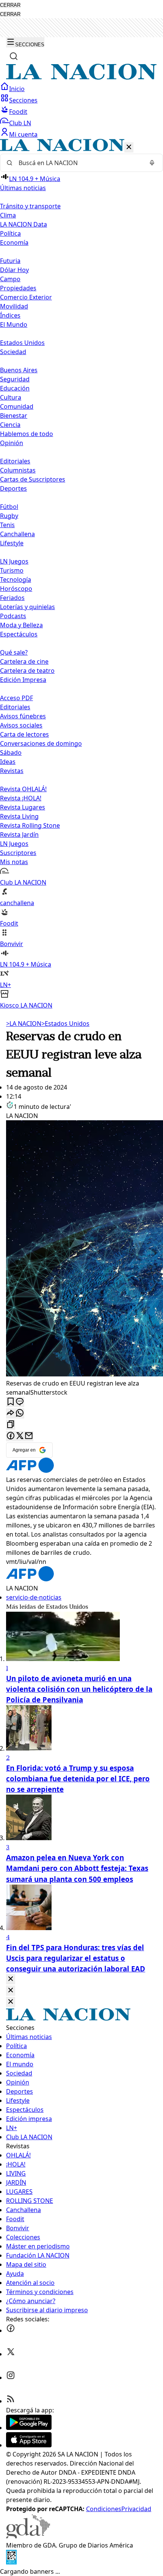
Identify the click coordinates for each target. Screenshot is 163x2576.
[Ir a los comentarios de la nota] (20, 1402)
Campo (10, 279)
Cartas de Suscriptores (33, 479)
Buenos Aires (19, 370)
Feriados (12, 598)
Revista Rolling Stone (30, 825)
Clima (8, 215)
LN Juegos (14, 561)
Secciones (23, 100)
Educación (15, 388)
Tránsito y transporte (30, 206)
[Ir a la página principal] (81, 77)
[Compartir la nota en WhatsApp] (20, 1413)
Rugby (9, 516)
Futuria (10, 261)
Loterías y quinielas (27, 607)
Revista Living (19, 816)
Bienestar (14, 416)
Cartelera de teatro (27, 671)
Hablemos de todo (27, 434)
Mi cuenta (23, 134)
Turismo (12, 570)
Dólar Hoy (14, 270)
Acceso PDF (16, 698)
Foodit (18, 112)
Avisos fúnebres (23, 716)
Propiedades (18, 288)
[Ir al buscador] (14, 56)
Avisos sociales (21, 725)
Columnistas (18, 470)
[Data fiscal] (11, 2562)
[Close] (11, 1979)
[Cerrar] (129, 147)
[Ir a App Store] (29, 2445)
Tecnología (16, 579)
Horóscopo (16, 589)
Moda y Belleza (21, 625)
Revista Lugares (23, 807)
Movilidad (14, 306)
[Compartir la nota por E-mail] (29, 1436)
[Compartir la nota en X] (20, 1436)
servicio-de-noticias (34, 1597)
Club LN (20, 123)
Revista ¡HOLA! (21, 798)
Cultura (11, 397)
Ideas (8, 762)
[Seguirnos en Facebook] (11, 2330)
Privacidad (136, 2509)
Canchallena (17, 534)
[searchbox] (78, 163)
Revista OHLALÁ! (23, 789)
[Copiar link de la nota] (11, 1425)
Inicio (17, 89)
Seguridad (15, 379)
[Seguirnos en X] (11, 2354)
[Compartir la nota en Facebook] (11, 1436)
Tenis (7, 525)
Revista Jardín (19, 835)
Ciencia (10, 425)
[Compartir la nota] (11, 1413)
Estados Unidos (22, 343)
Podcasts (13, 616)
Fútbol (9, 507)
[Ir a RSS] (11, 2401)
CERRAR (10, 5)
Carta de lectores (24, 734)
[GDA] (28, 2536)
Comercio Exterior (26, 297)
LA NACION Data (24, 224)
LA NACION (24, 1023)
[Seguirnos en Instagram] (11, 2378)
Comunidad (17, 406)
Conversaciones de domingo (41, 743)
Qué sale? (14, 652)
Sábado (11, 753)
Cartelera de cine (24, 661)
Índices (10, 315)
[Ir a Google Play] (29, 2428)
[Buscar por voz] (152, 163)
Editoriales (15, 461)
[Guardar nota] (11, 1402)
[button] (81, 574)
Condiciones (104, 2509)
